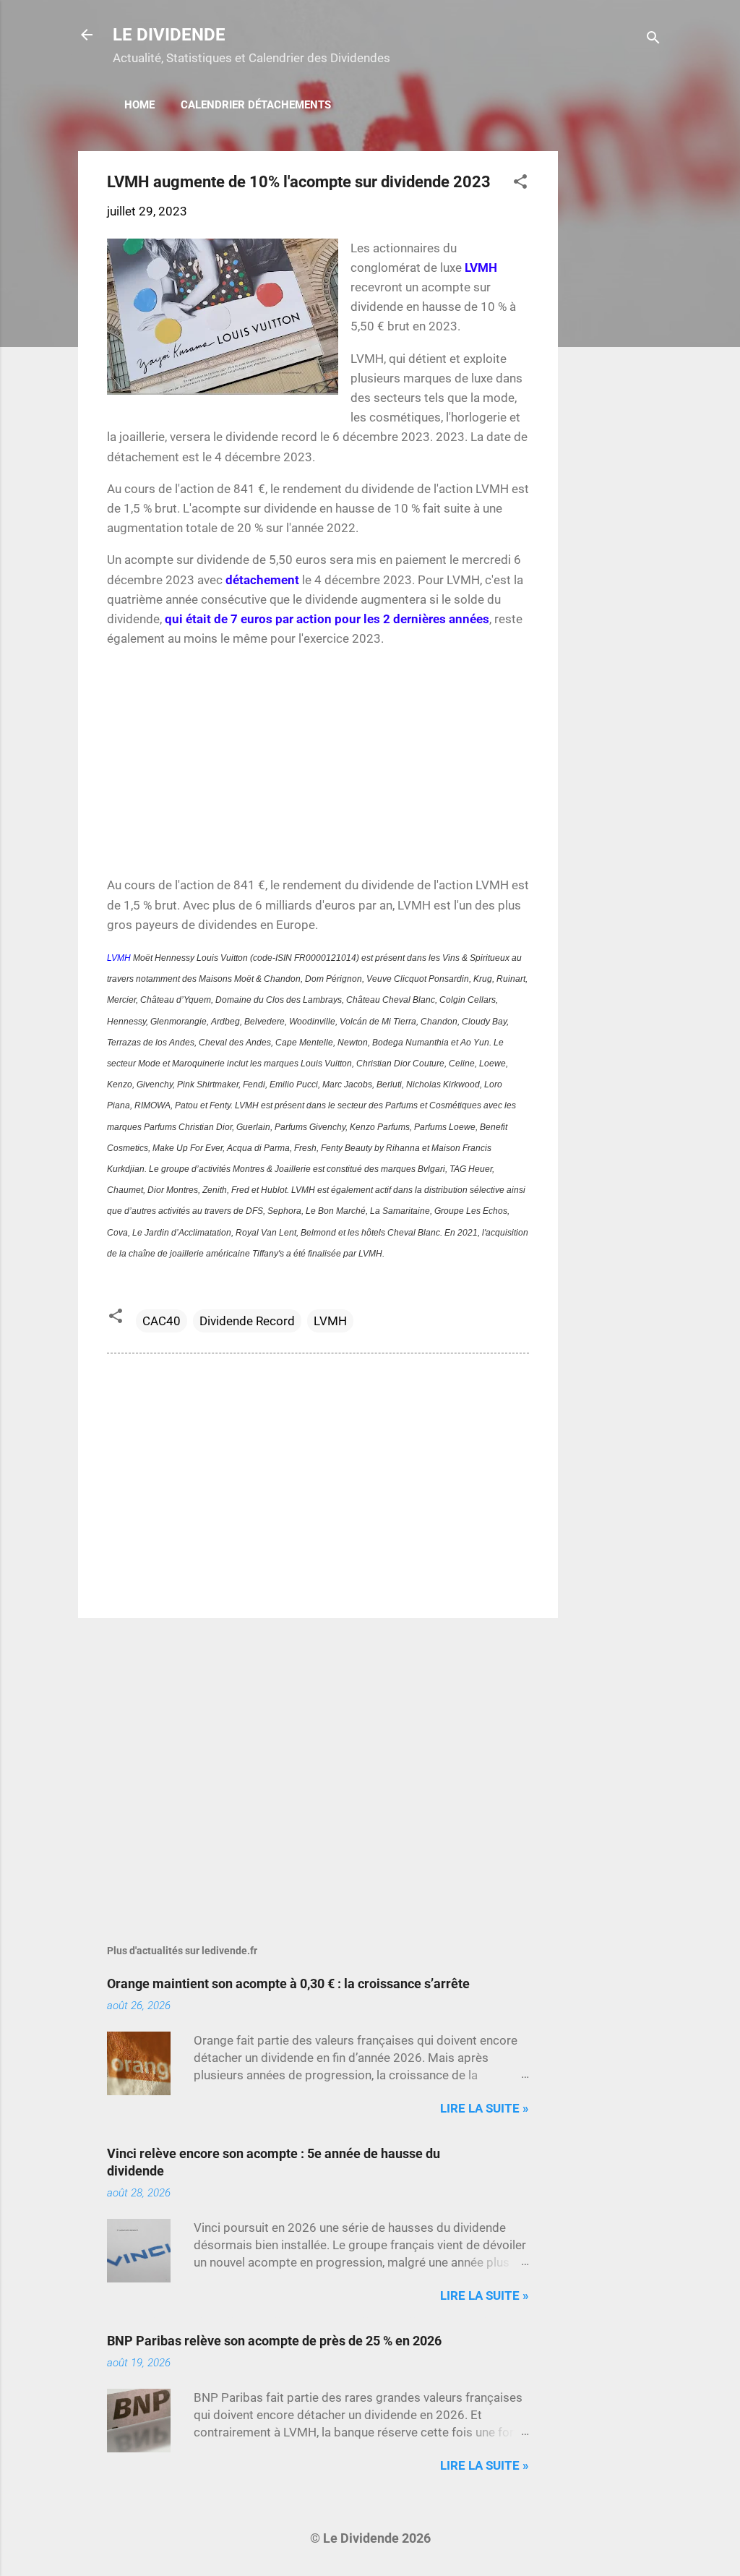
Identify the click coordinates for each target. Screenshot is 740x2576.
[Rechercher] (653, 39)
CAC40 (162, 1321)
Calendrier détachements (256, 105)
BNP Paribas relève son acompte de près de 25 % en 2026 (274, 2341)
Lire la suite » (485, 2108)
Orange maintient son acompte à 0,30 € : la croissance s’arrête (288, 1984)
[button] (520, 184)
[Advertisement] (616, 368)
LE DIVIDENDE (169, 35)
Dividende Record (247, 1321)
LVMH (119, 958)
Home (139, 105)
